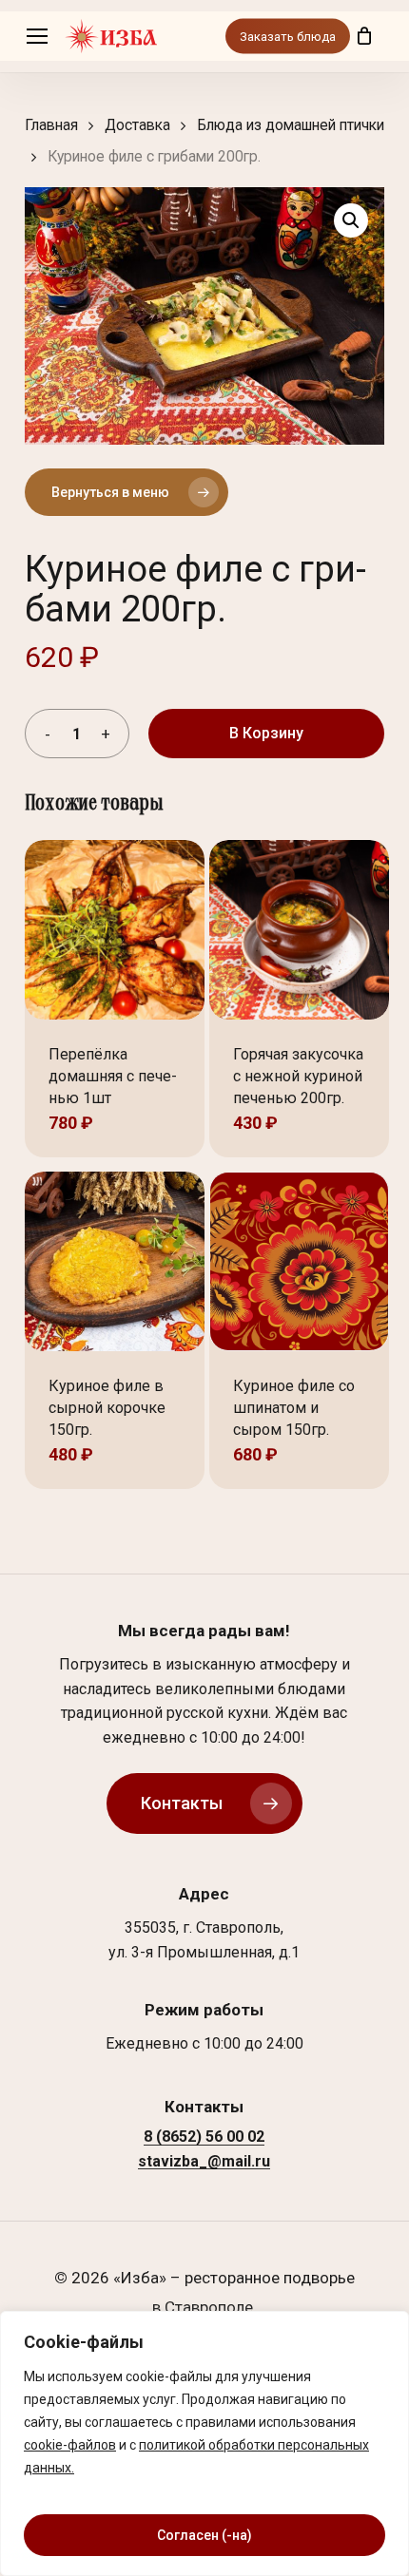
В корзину (266, 733)
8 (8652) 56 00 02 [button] (204, 2137)
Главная (51, 125)
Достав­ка (137, 125)
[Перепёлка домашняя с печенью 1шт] (115, 930)
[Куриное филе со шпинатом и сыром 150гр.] (299, 1261)
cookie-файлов (70, 2445)
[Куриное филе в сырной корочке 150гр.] (115, 1261)
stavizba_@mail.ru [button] (204, 2162)
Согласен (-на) (204, 2535)
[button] (37, 37)
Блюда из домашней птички (291, 125)
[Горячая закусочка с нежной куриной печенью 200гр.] (299, 930)
